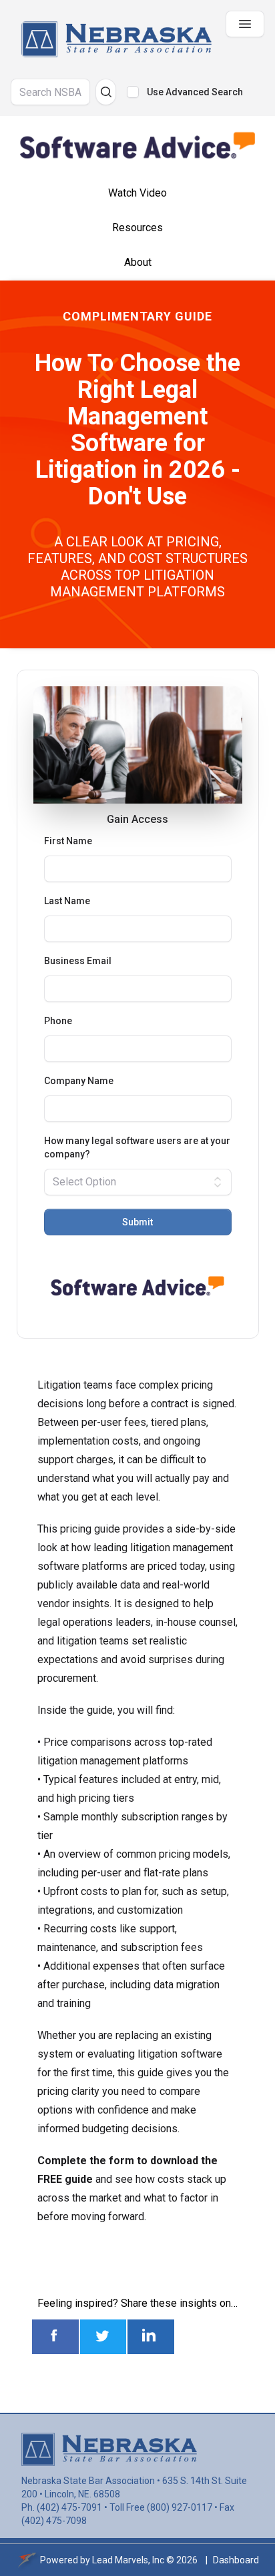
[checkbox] (133, 92)
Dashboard (236, 2560)
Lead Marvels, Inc (128, 2560)
